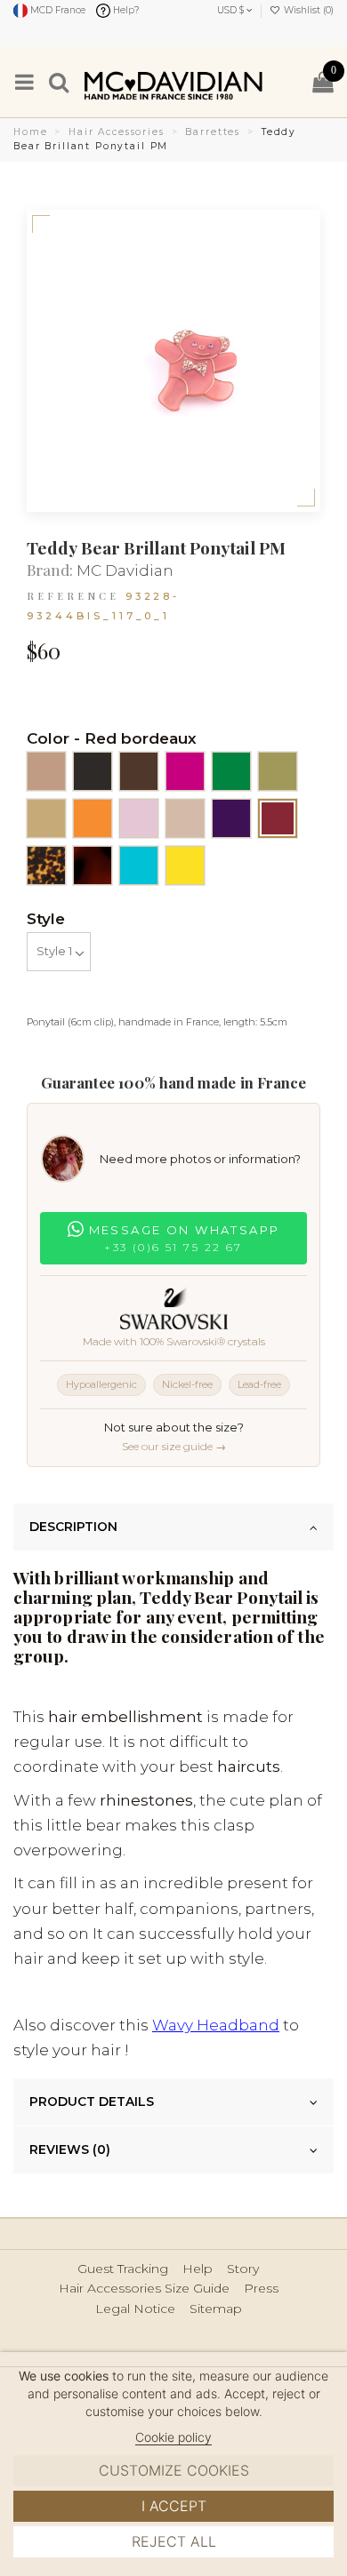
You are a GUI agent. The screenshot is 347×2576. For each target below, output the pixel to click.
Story (243, 2269)
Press (261, 2289)
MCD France (56, 10)
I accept (174, 2506)
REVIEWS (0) (70, 2149)
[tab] (173, 1527)
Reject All (174, 2541)
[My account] (289, 81)
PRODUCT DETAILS (92, 2101)
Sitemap (216, 2309)
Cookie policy (173, 2437)
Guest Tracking (123, 2269)
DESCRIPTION (73, 1527)
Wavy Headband (216, 2025)
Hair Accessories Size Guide (144, 2289)
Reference (73, 596)
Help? (125, 10)
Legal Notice (135, 2309)
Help (198, 2269)
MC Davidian (125, 570)
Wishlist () (307, 10)
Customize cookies (174, 2470)
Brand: (50, 570)
